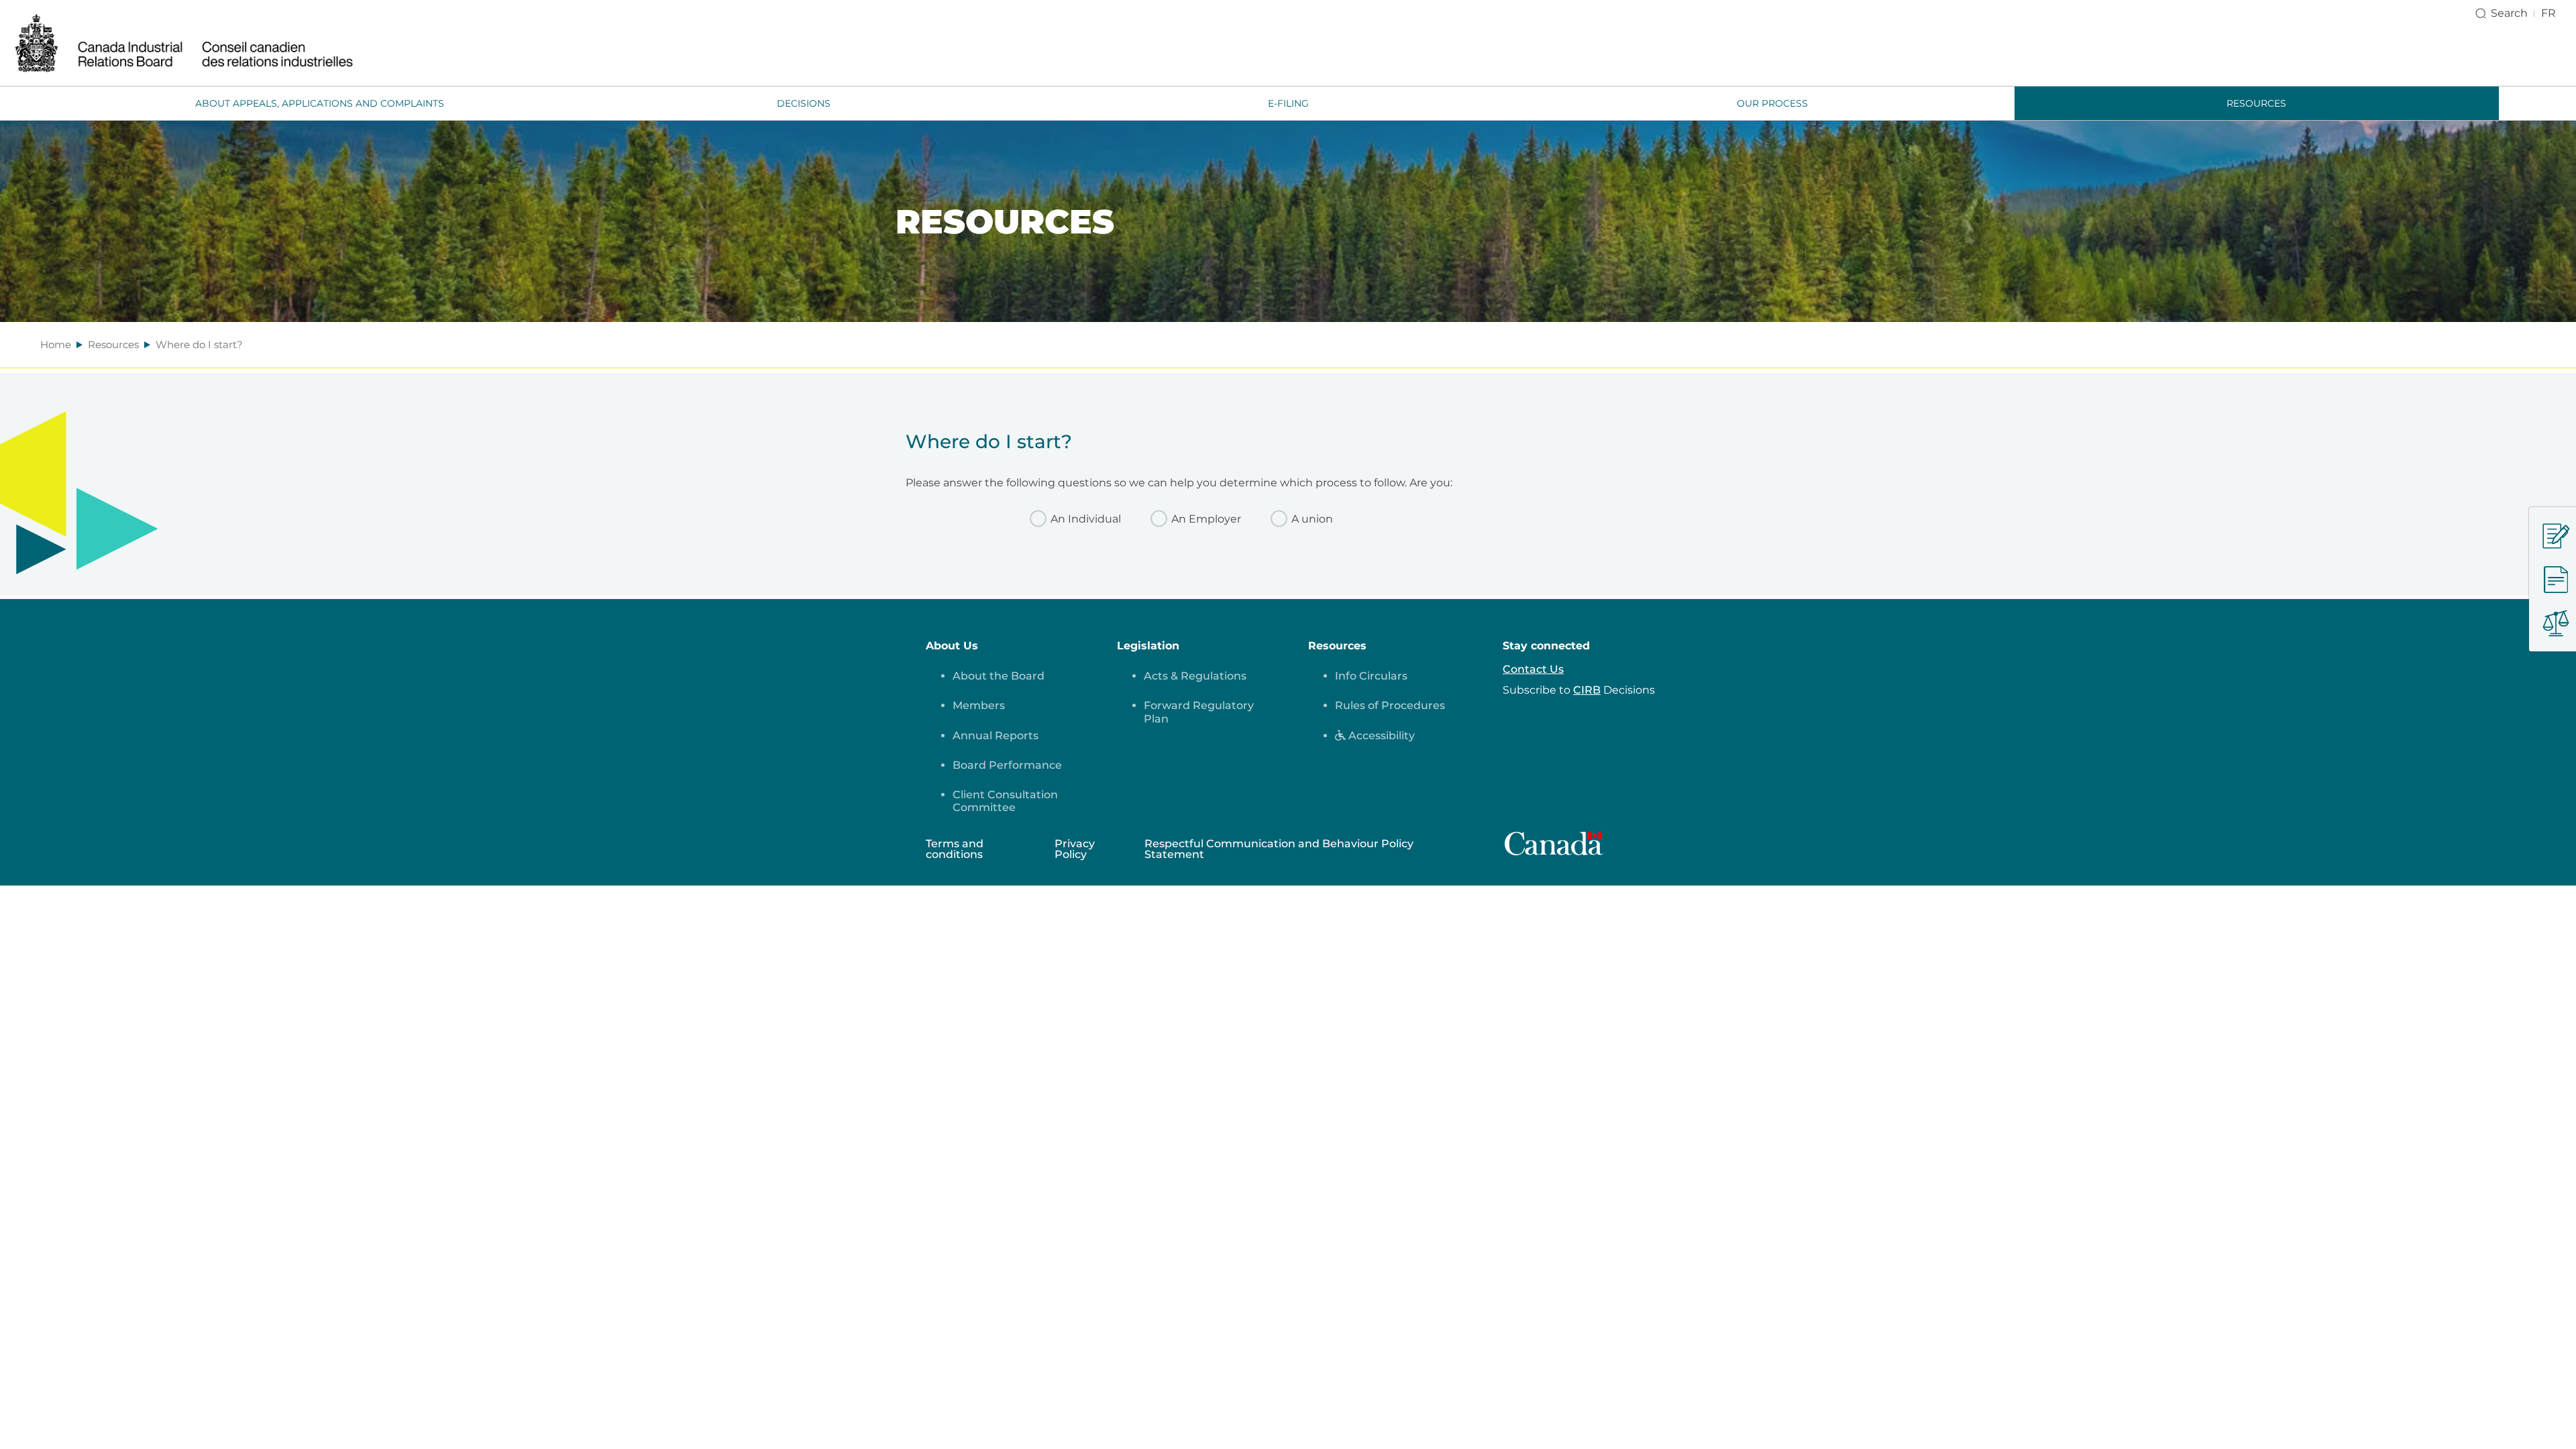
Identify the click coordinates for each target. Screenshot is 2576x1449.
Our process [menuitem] (1772, 103)
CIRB (1587, 690)
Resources (113, 344)
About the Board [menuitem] (999, 676)
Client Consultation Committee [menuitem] (1005, 801)
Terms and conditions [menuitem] (955, 849)
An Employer (1206, 519)
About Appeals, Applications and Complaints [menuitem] (320, 103)
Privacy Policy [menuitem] (1075, 849)
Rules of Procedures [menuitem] (1390, 705)
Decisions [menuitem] (804, 103)
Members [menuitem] (979, 705)
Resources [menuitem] (2256, 103)
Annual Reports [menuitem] (996, 736)
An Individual (1086, 519)
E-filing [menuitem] (1288, 103)
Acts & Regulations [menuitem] (1195, 676)
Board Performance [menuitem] (1007, 765)
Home (56, 344)
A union (1312, 519)
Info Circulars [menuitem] (1371, 676)
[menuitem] (1375, 736)
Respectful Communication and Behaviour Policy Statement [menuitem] (1279, 849)
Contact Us (1533, 669)
